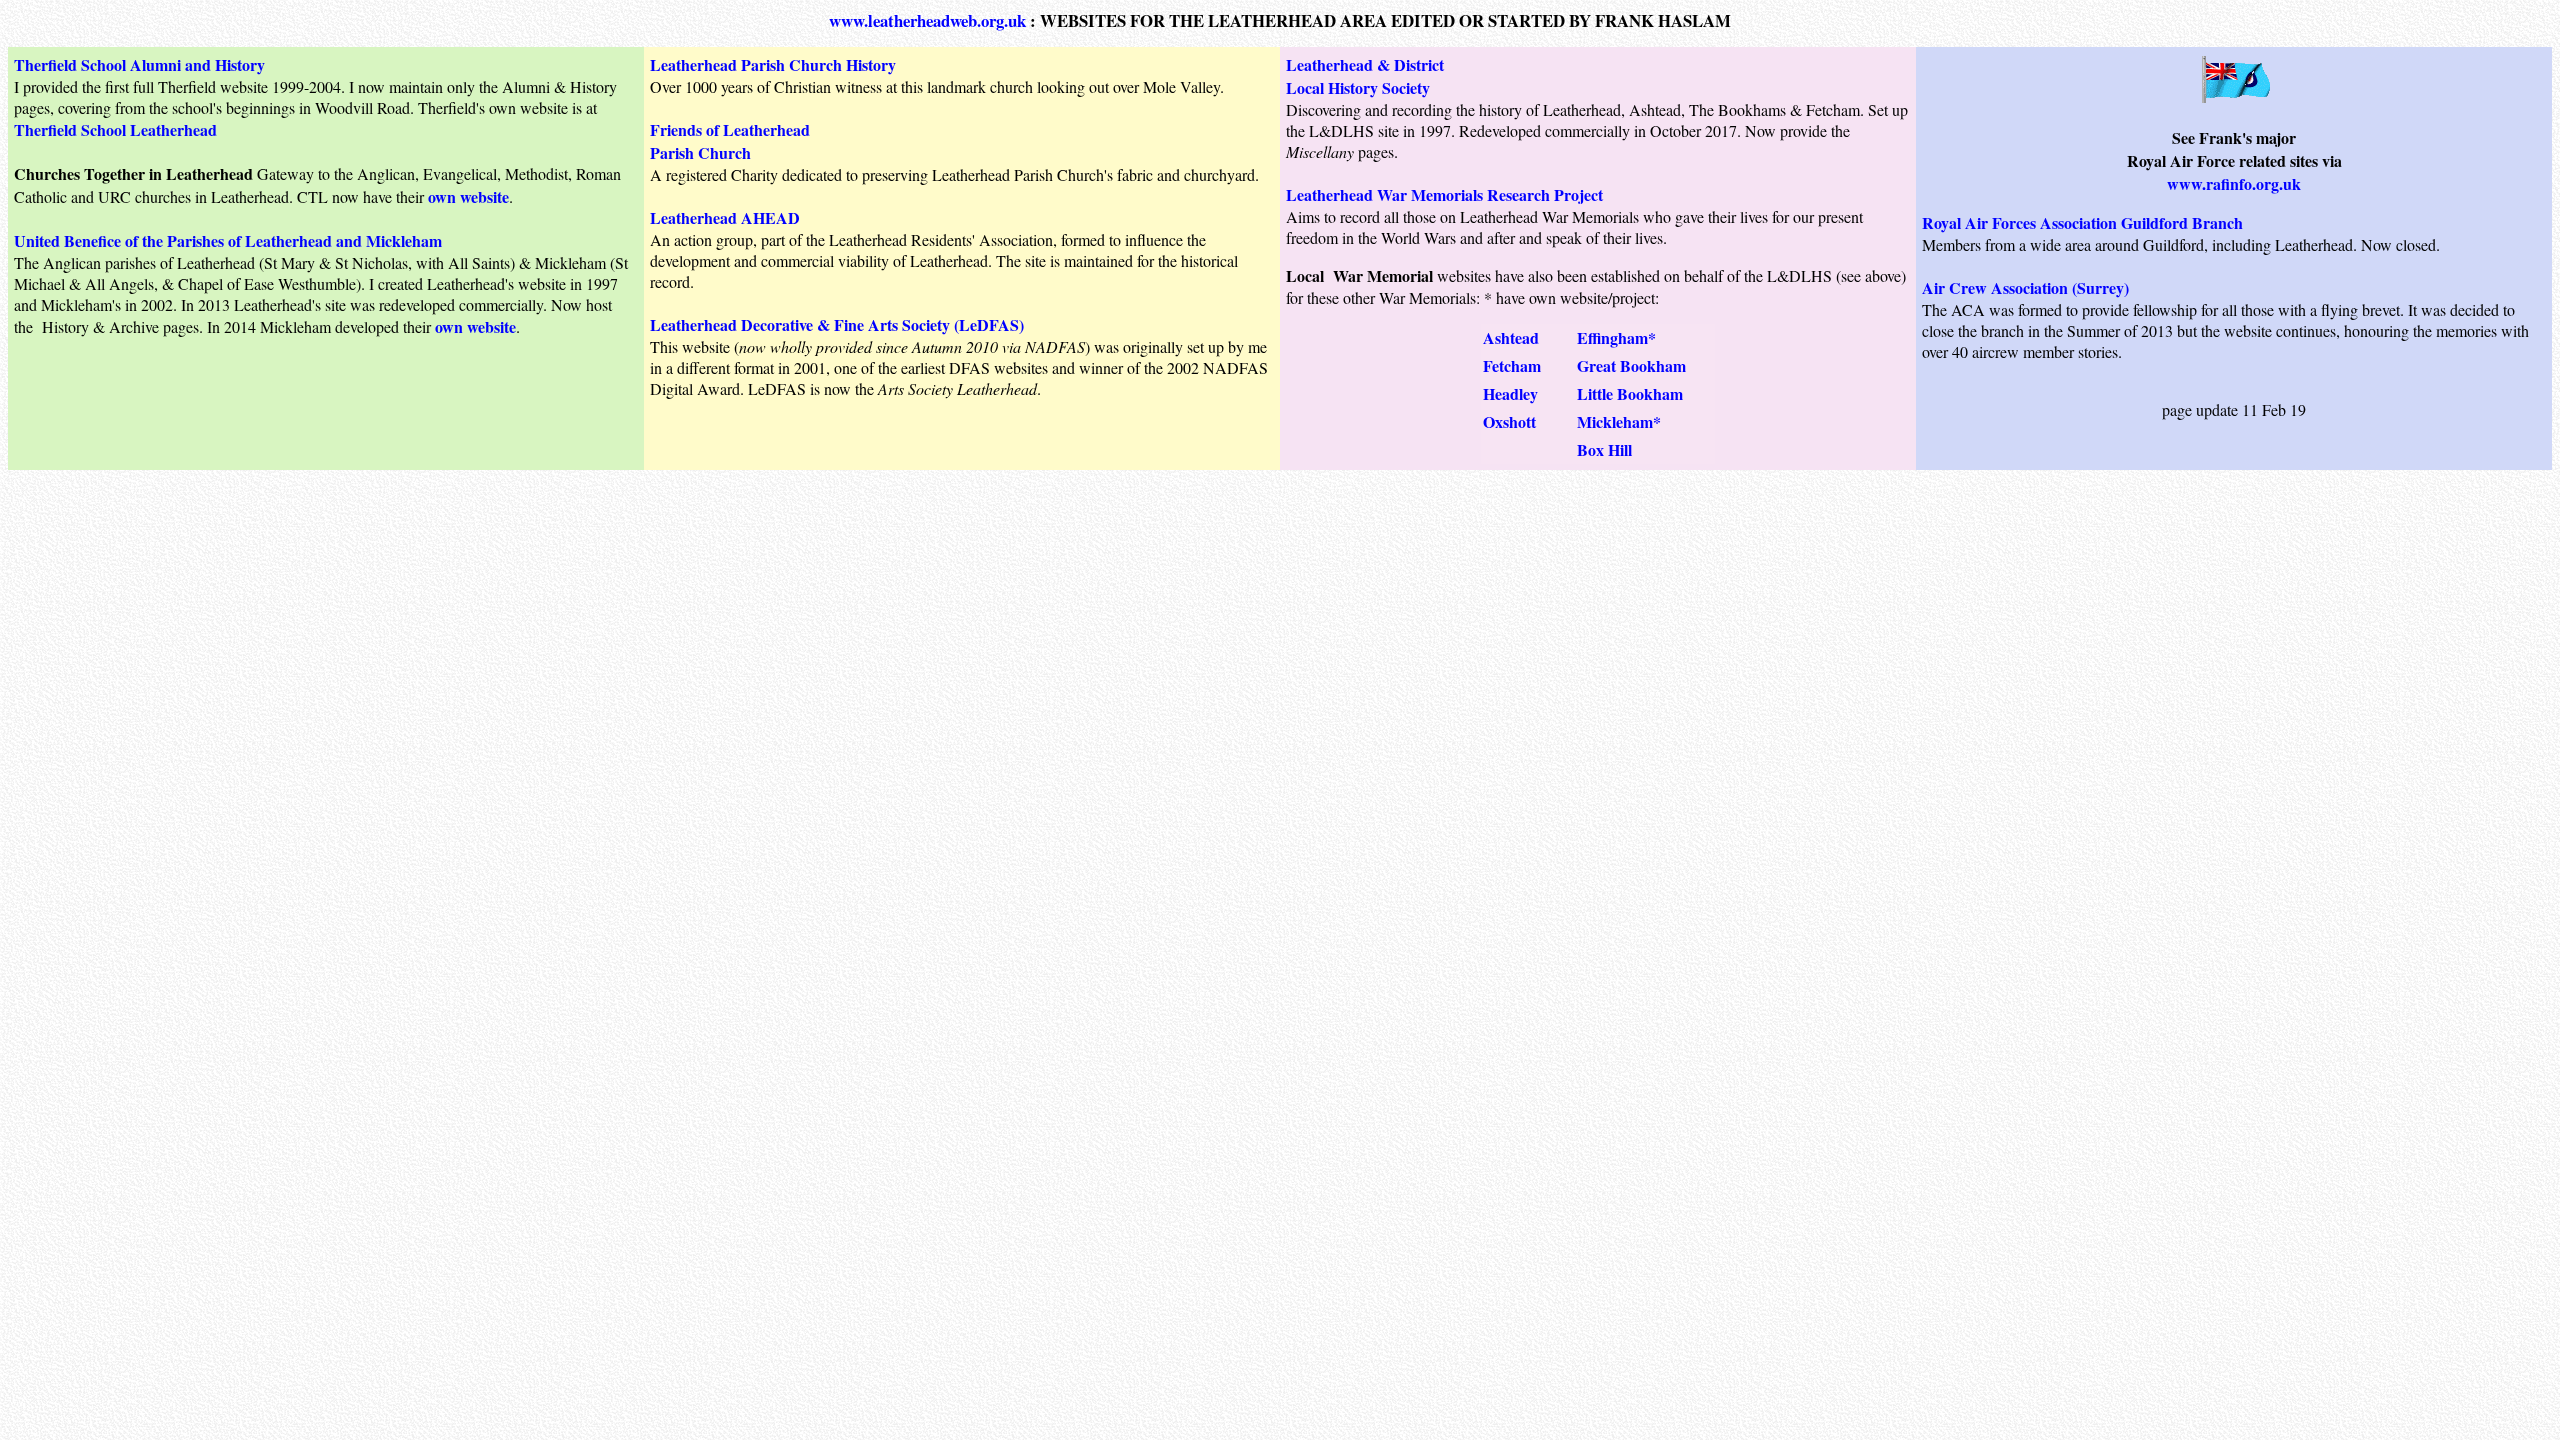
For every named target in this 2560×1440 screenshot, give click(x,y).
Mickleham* (1619, 421)
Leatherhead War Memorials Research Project (1444, 194)
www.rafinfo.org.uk (2234, 183)
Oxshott (1509, 421)
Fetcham (1512, 365)
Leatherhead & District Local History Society (1365, 76)
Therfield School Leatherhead (115, 129)
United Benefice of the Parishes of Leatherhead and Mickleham (228, 240)
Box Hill (1604, 449)
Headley (1510, 393)
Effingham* (1616, 337)
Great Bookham (1631, 365)
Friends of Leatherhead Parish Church (730, 141)
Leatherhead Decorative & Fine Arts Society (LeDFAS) (837, 324)
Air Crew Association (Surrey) (2025, 287)
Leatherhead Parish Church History (773, 64)
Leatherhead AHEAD (725, 217)
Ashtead (1511, 337)
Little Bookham (1630, 393)
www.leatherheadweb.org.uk (927, 20)
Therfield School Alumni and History (139, 64)
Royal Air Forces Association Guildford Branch (2082, 222)
